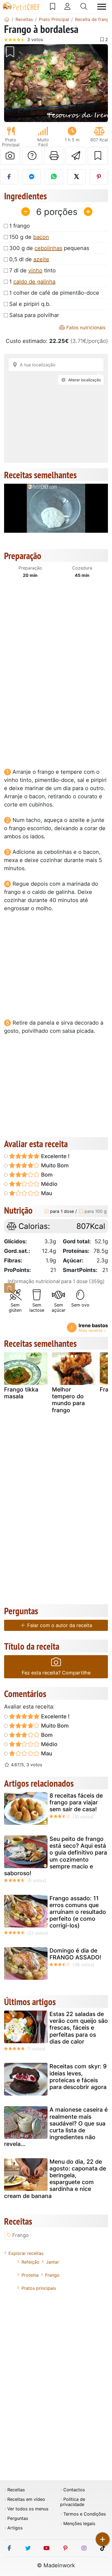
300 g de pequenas (49, 248)
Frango (21, 2235)
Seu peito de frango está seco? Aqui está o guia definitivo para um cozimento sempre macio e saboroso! (56, 1856)
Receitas (16, 2490)
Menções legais (79, 2524)
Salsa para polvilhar (34, 315)
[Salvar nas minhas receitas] (98, 156)
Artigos (15, 2528)
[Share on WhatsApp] (54, 177)
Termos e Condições (85, 2514)
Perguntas (18, 2518)
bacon (41, 237)
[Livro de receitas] (53, 7)
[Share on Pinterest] (99, 177)
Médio (49, 1184)
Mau (46, 1193)
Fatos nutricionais (85, 328)
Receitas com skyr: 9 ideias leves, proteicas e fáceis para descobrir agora (78, 2077)
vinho (35, 270)
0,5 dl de (29, 259)
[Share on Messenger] (31, 177)
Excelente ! (55, 1156)
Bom (46, 1175)
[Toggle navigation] (102, 7)
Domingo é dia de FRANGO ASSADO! (75, 1954)
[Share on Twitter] (76, 177)
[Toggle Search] (84, 7)
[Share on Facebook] (9, 177)
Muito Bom (54, 1165)
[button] (12, 83)
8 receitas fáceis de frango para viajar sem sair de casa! (76, 1802)
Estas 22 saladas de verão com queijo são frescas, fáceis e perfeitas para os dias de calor (79, 2028)
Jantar (52, 2262)
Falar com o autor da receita (59, 1625)
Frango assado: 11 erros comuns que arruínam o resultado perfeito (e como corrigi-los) (78, 1912)
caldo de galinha (34, 282)
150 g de (29, 237)
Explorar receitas (26, 2253)
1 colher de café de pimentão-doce (54, 293)
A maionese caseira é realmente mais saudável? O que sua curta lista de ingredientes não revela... (56, 2127)
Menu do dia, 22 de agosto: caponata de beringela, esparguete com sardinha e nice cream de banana (55, 2179)
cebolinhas (48, 248)
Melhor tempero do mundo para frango (68, 1400)
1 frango (20, 226)
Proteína (30, 2275)
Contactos (74, 2490)
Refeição (30, 2262)
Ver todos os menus (28, 2509)
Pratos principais (39, 2288)
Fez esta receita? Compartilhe (56, 1673)
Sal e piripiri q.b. (30, 304)
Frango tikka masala (21, 1393)
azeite (41, 259)
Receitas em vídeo (26, 2499)
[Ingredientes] (10, 1288)
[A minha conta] (67, 7)
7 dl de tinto (32, 270)
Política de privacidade (73, 2502)
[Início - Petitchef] (7, 19)
